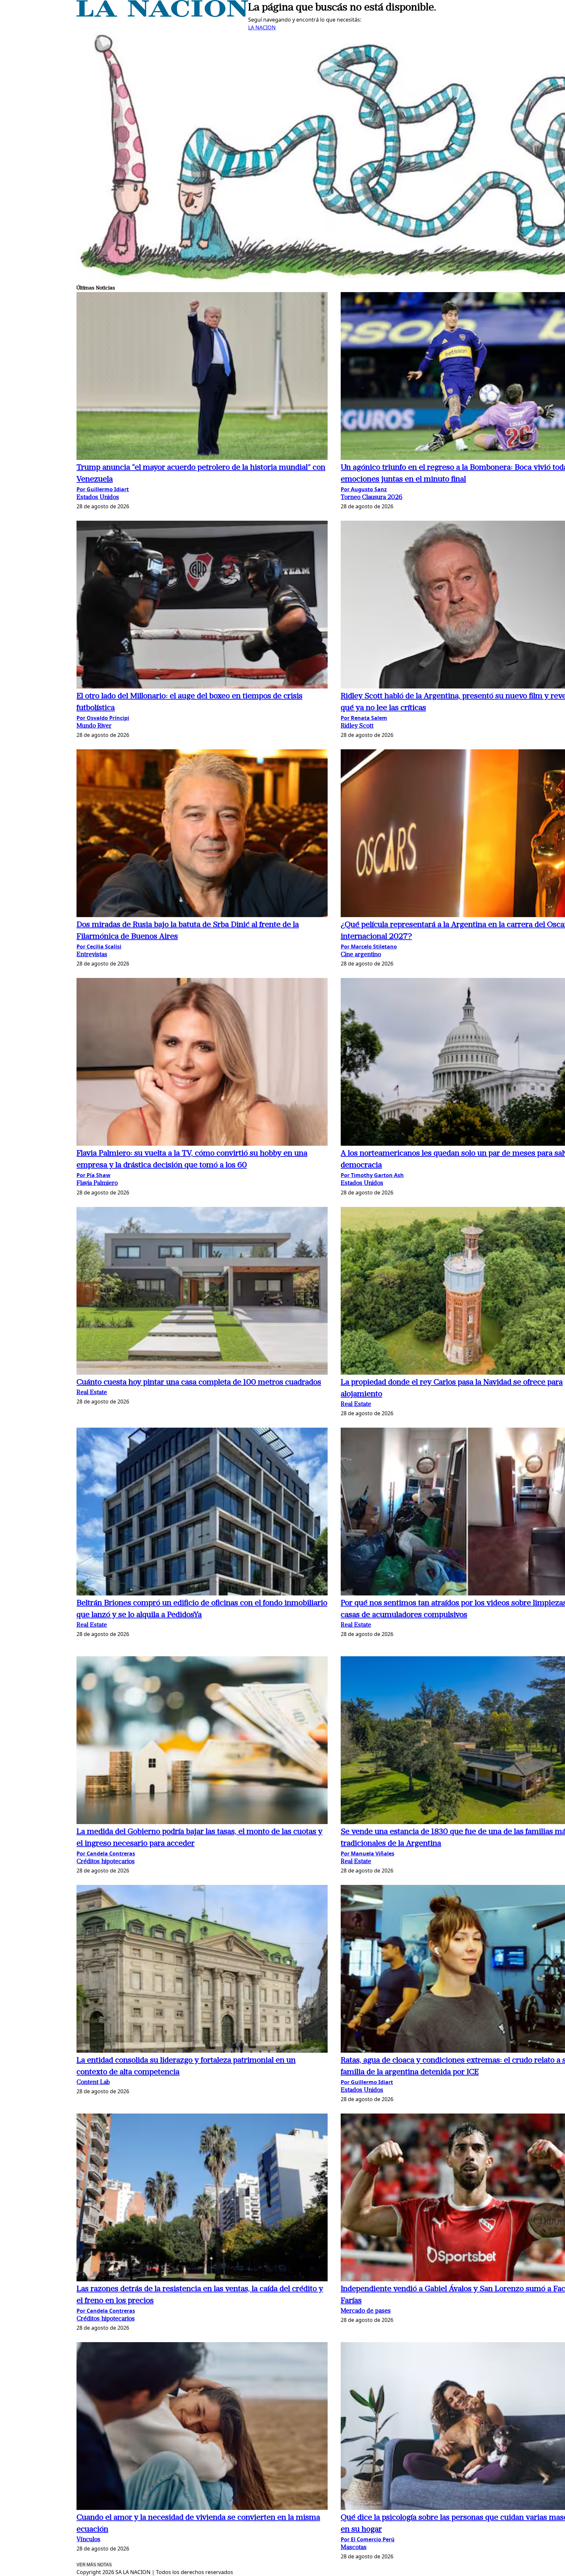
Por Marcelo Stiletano (369, 947)
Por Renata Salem (364, 718)
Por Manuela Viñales (368, 1854)
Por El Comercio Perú (368, 2539)
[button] (202, 377)
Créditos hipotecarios (106, 1862)
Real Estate (92, 1393)
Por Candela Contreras (106, 1854)
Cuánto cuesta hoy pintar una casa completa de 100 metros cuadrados (199, 1383)
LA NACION (262, 27)
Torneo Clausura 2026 (372, 498)
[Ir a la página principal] (162, 15)
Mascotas (354, 2548)
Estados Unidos (98, 498)
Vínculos (88, 2540)
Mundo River (94, 726)
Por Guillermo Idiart (103, 489)
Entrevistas (92, 955)
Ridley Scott (357, 726)
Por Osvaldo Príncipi (103, 718)
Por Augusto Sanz (364, 489)
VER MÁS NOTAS (94, 2565)
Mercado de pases (366, 2311)
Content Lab (93, 2083)
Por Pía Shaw (94, 1175)
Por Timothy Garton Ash (372, 1175)
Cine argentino (361, 955)
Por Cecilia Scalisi (99, 947)
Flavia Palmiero (97, 1184)
